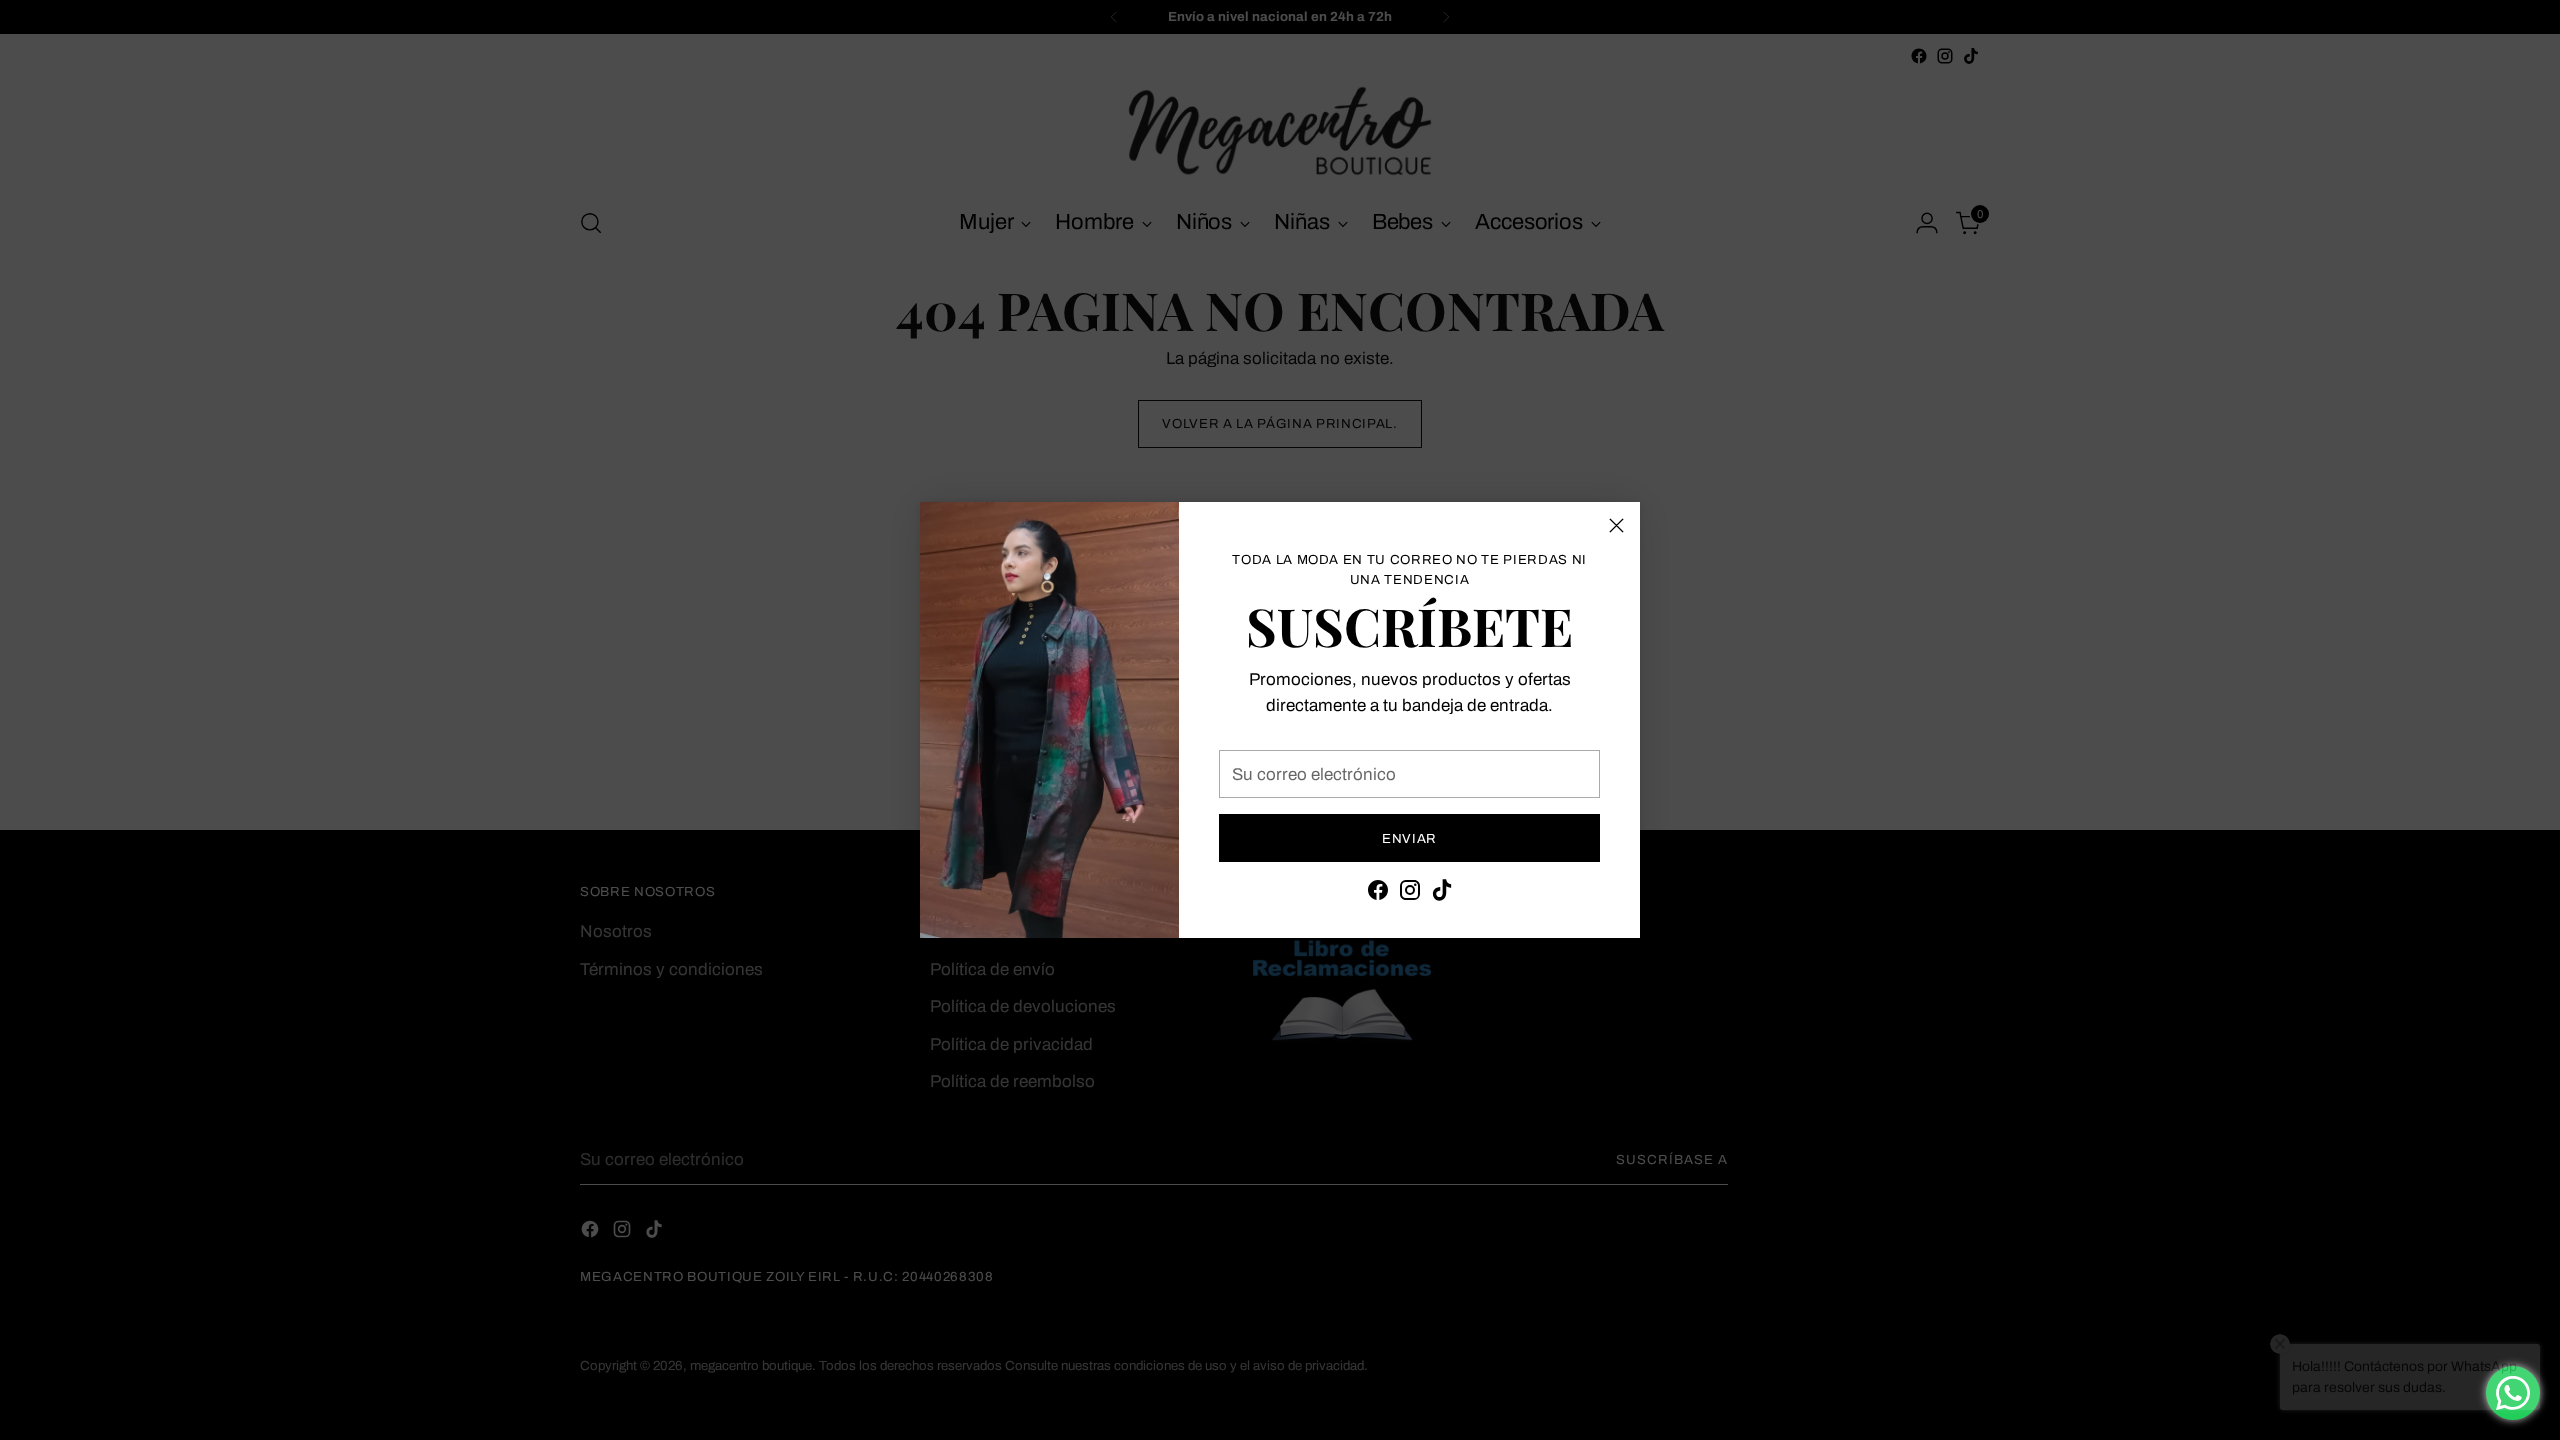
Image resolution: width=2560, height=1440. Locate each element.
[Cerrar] (1616, 525)
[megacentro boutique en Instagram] (1410, 894)
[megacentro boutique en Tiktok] (1442, 894)
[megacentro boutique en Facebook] (1378, 894)
